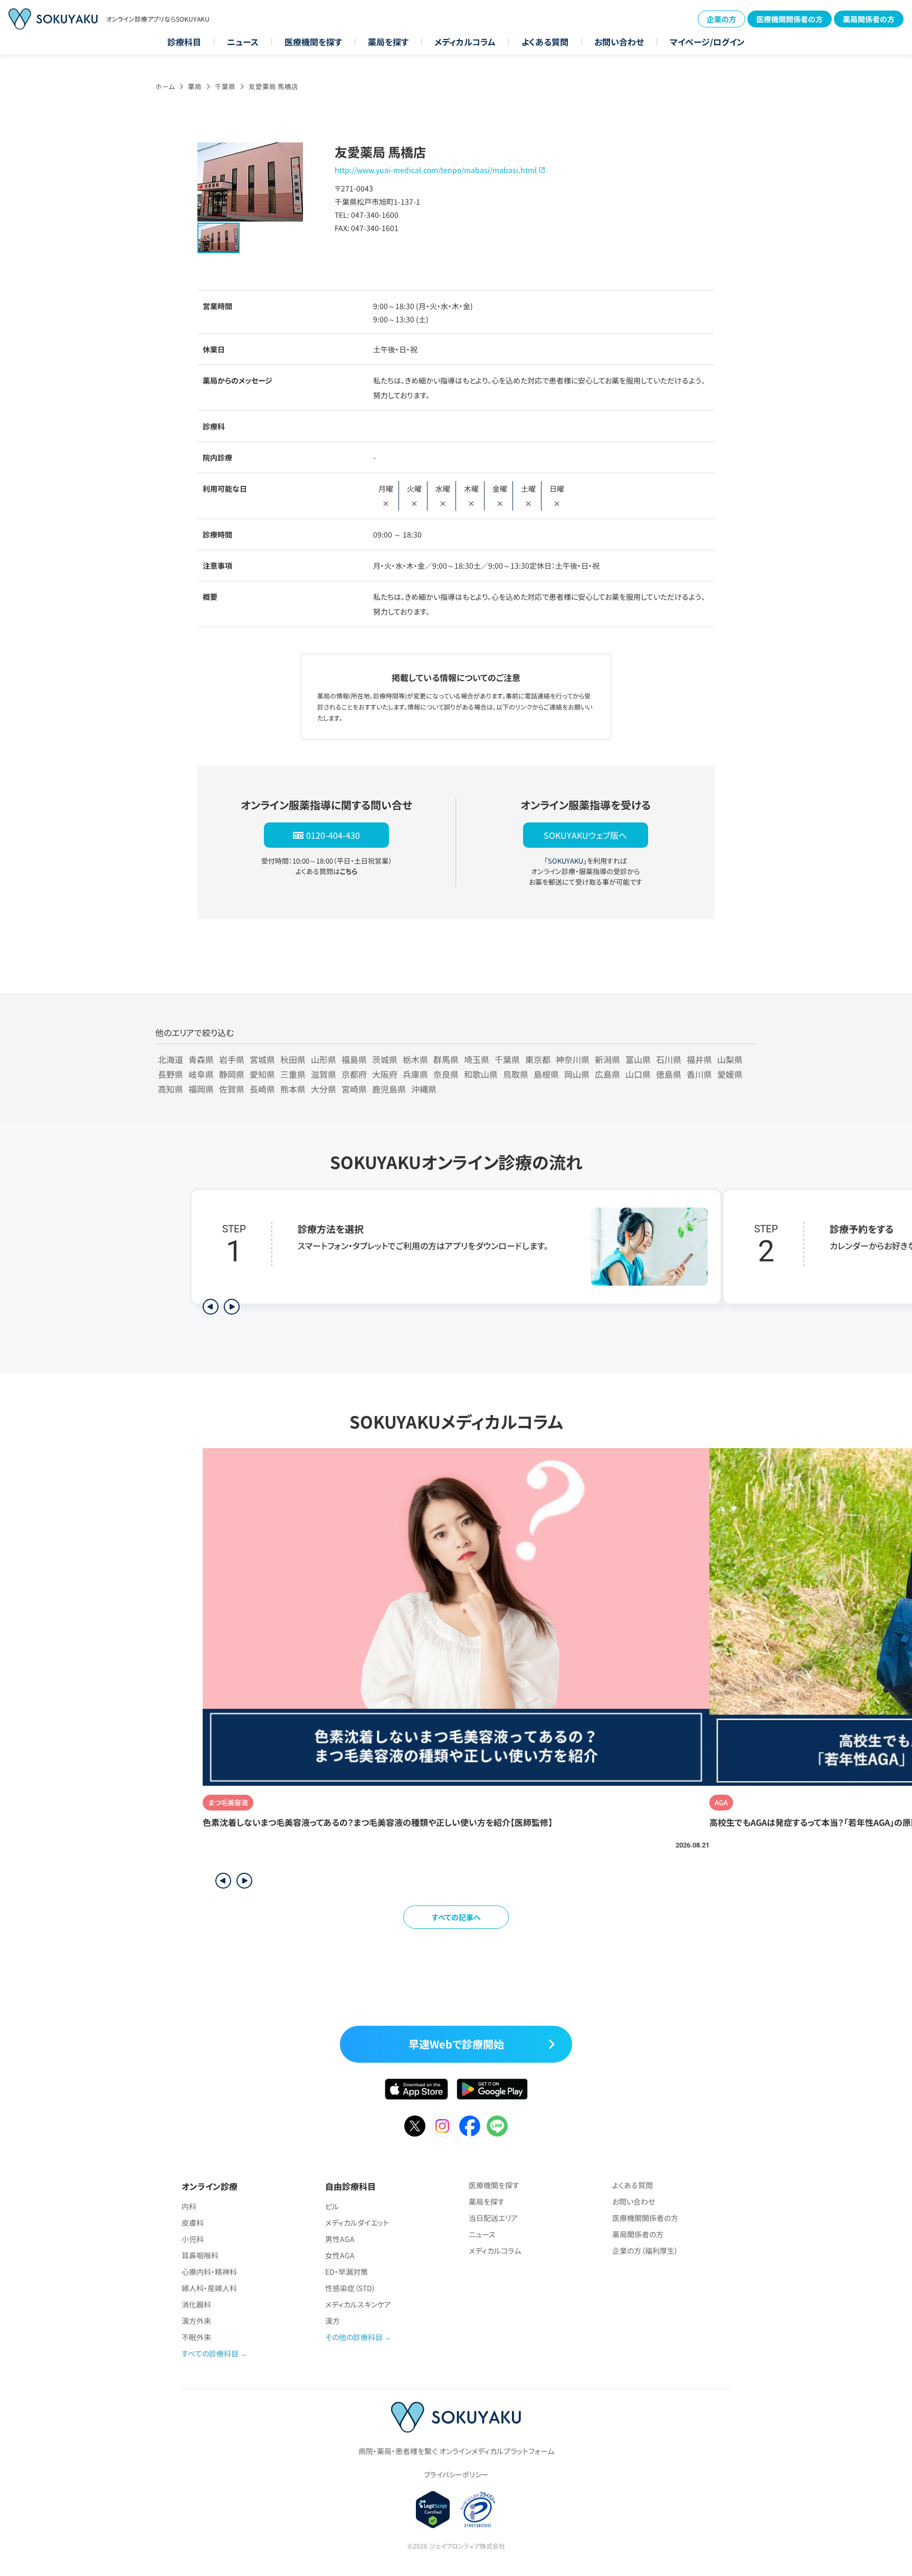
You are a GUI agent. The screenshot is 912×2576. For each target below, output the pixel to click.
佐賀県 (232, 1089)
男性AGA (340, 2239)
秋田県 (293, 1059)
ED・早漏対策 (346, 2272)
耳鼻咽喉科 (200, 2255)
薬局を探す (388, 42)
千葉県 (225, 86)
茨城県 (385, 1059)
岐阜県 (201, 1074)
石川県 (669, 1059)
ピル (332, 2206)
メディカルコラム (465, 42)
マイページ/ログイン (707, 42)
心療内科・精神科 (209, 2272)
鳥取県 (516, 1074)
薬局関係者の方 (869, 19)
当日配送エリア (493, 2218)
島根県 (546, 1074)
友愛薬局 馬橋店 (273, 86)
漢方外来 (196, 2321)
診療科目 (184, 42)
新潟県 (607, 1059)
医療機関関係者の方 (790, 19)
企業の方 (721, 19)
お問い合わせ (619, 42)
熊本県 (293, 1089)
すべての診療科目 (210, 2353)
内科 (189, 2206)
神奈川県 (573, 1059)
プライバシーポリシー (456, 2474)
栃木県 (415, 1059)
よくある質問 (545, 42)
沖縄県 (424, 1089)
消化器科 (196, 2304)
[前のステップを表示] (211, 1307)
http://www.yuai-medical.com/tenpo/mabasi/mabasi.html (436, 170)
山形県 (324, 1059)
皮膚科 (193, 2223)
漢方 (332, 2321)
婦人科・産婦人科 (209, 2288)
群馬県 (446, 1059)
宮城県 (262, 1059)
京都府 (354, 1074)
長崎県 (262, 1089)
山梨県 (730, 1059)
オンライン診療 (210, 2186)
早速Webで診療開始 (456, 2044)
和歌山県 (481, 1074)
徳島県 (669, 1074)
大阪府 (385, 1074)
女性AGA (340, 2255)
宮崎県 (354, 1089)
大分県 (324, 1089)
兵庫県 (415, 1074)
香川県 (699, 1074)
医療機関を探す (313, 42)
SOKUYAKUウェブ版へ (585, 835)
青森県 (201, 1059)
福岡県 (201, 1089)
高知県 (170, 1089)
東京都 (538, 1059)
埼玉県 (477, 1059)
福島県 (354, 1059)
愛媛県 (730, 1074)
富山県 (638, 1059)
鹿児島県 (389, 1089)
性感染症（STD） (350, 2288)
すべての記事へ (456, 1917)
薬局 (195, 86)
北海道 (170, 1059)
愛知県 (262, 1074)
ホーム (165, 86)
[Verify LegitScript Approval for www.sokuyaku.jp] (433, 2510)
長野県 (170, 1074)
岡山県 (577, 1074)
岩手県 (232, 1059)
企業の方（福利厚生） (645, 2251)
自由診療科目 (350, 2186)
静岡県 (232, 1074)
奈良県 (446, 1074)
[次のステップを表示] (232, 1307)
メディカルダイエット (357, 2223)
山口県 (638, 1074)
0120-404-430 (333, 835)
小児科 (193, 2239)
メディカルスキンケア (358, 2304)
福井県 (699, 1059)
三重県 (293, 1074)
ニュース (243, 42)
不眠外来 (196, 2337)
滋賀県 (324, 1074)
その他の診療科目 (354, 2337)
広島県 (607, 1074)
